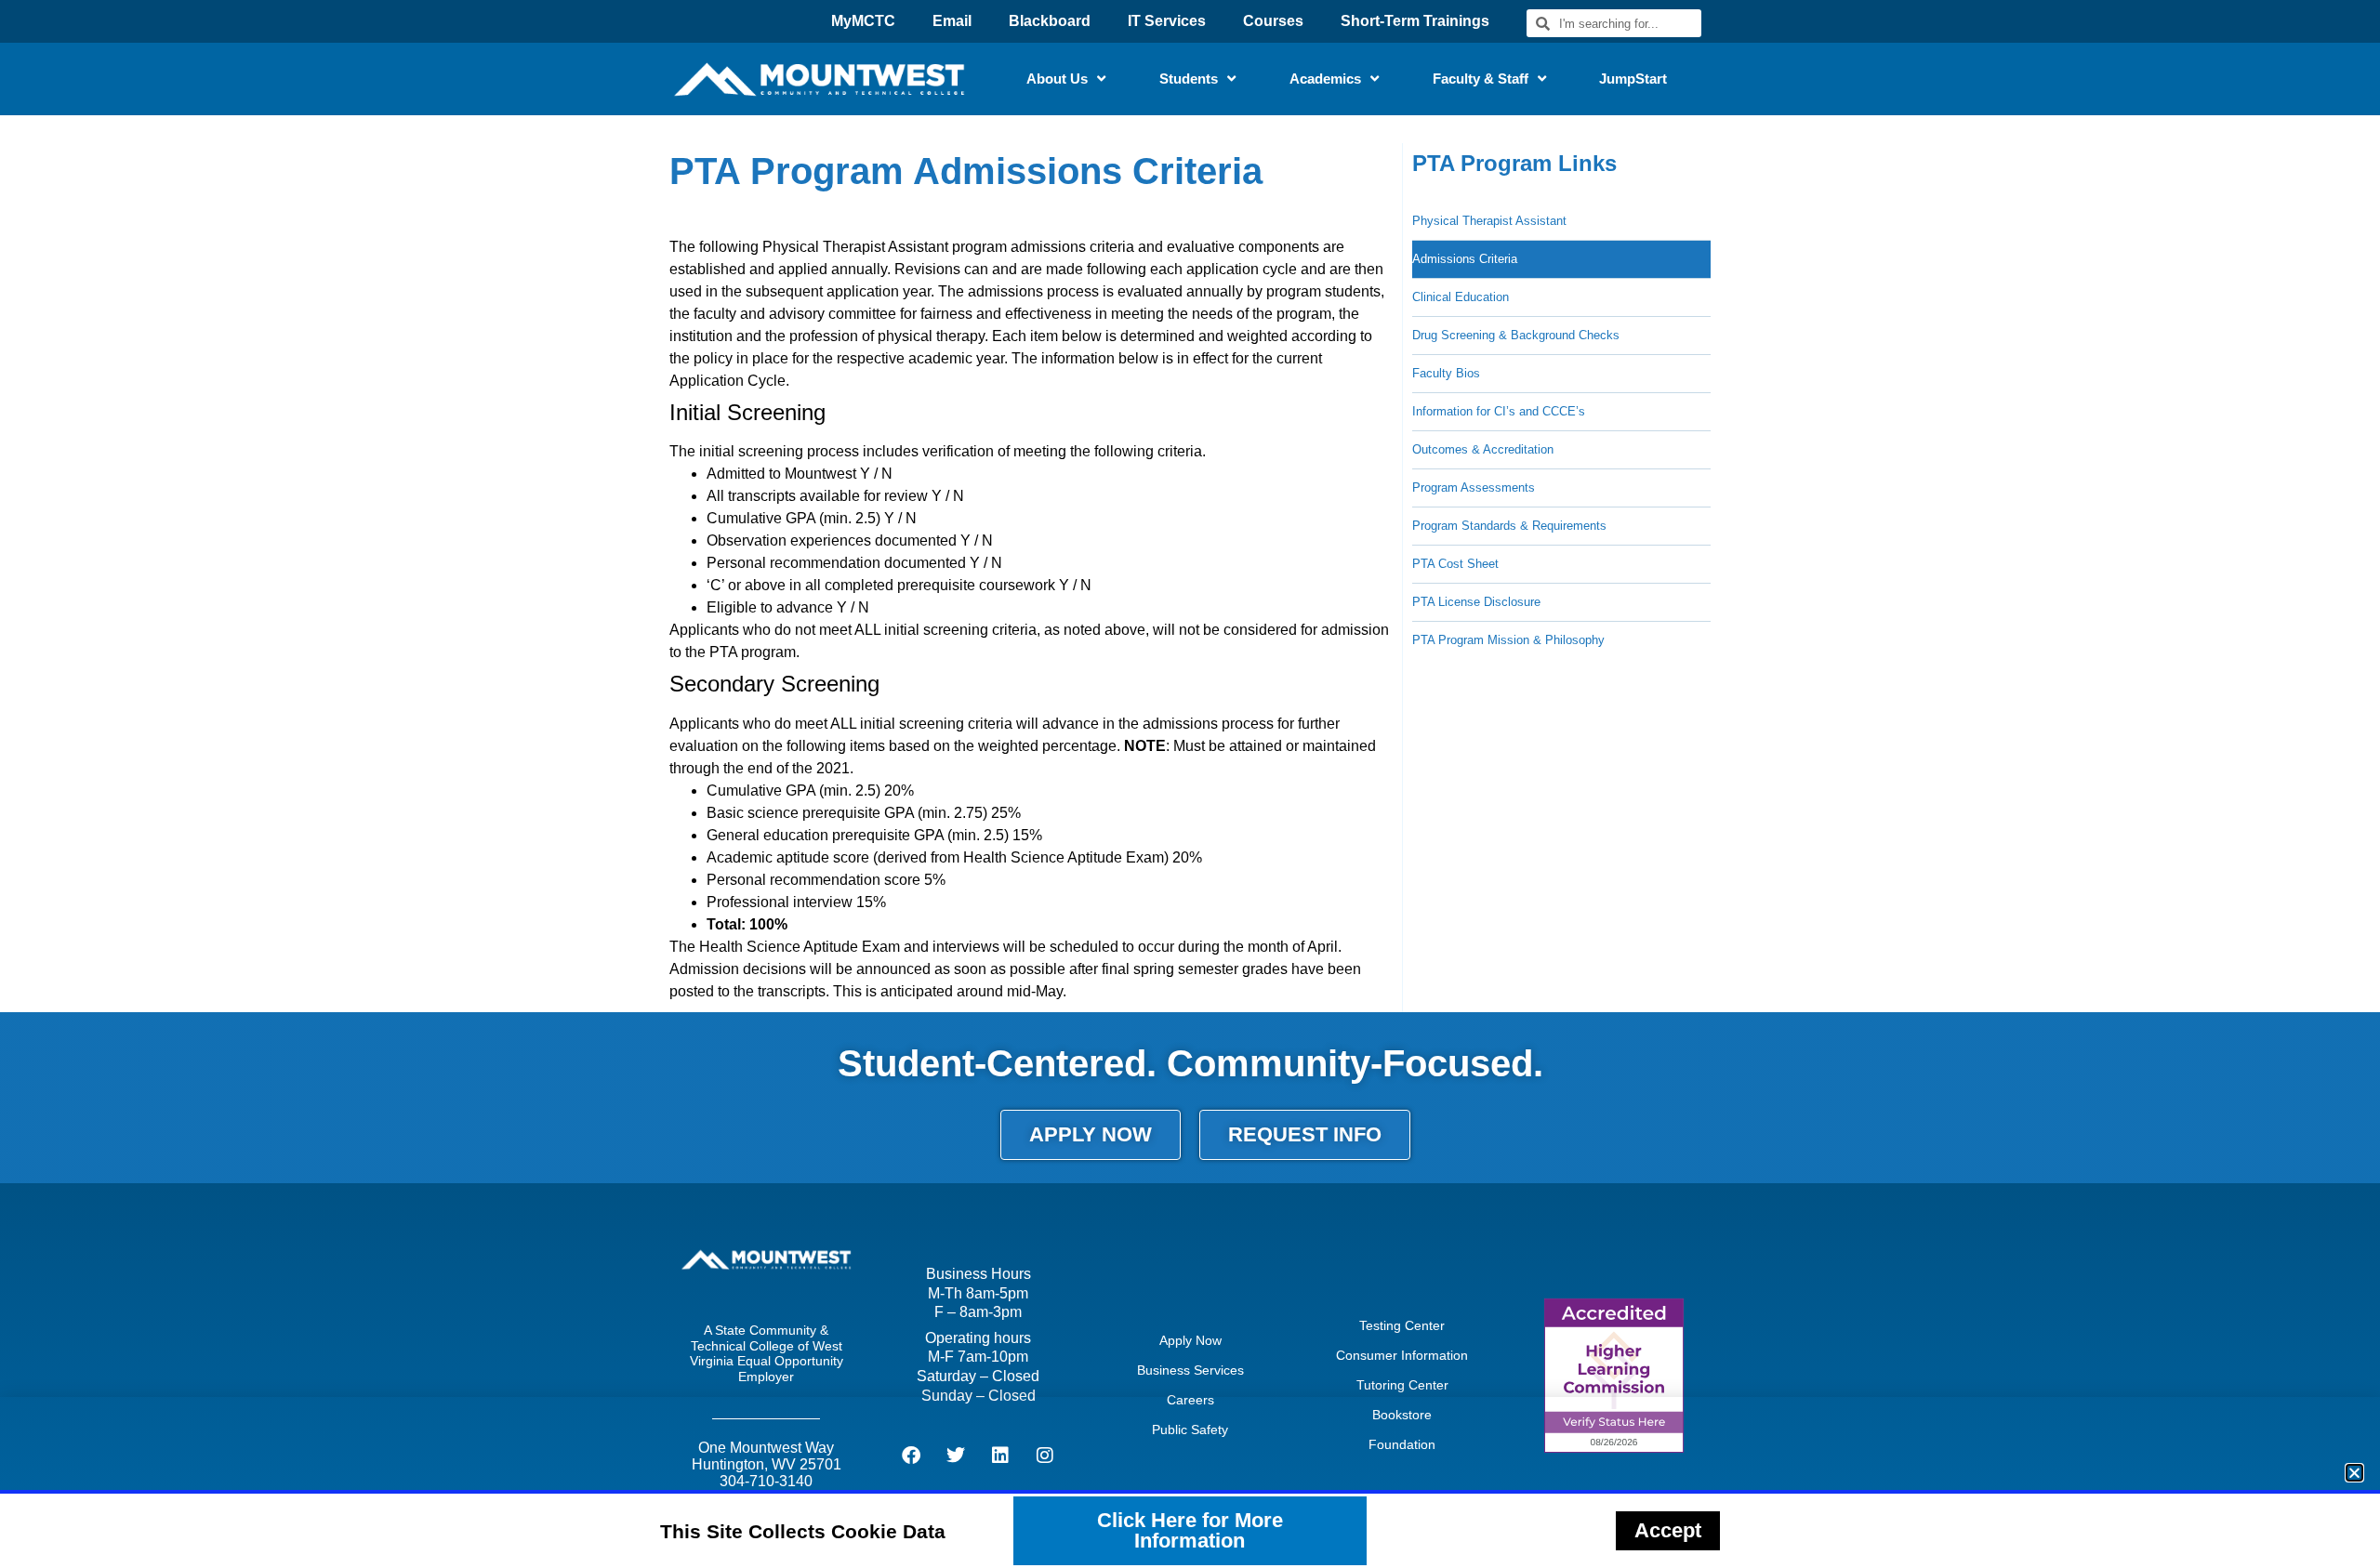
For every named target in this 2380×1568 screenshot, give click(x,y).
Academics (1325, 79)
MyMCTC (863, 21)
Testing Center (1402, 1325)
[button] (2354, 1473)
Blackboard (1050, 21)
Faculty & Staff (1481, 79)
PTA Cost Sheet (1455, 564)
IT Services (1167, 21)
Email (952, 21)
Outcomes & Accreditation (1483, 449)
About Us (1057, 79)
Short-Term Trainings (1415, 21)
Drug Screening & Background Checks (1516, 335)
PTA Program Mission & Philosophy (1508, 640)
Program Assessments (1474, 488)
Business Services (1190, 1370)
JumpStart (1633, 79)
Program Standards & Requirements (1509, 526)
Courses (1273, 21)
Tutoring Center (1402, 1385)
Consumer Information (1402, 1355)
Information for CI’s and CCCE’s (1499, 411)
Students (1189, 79)
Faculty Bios (1446, 373)
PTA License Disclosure (1476, 602)
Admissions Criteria (1465, 259)
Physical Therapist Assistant (1489, 221)
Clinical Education (1461, 297)
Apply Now (1190, 1340)
